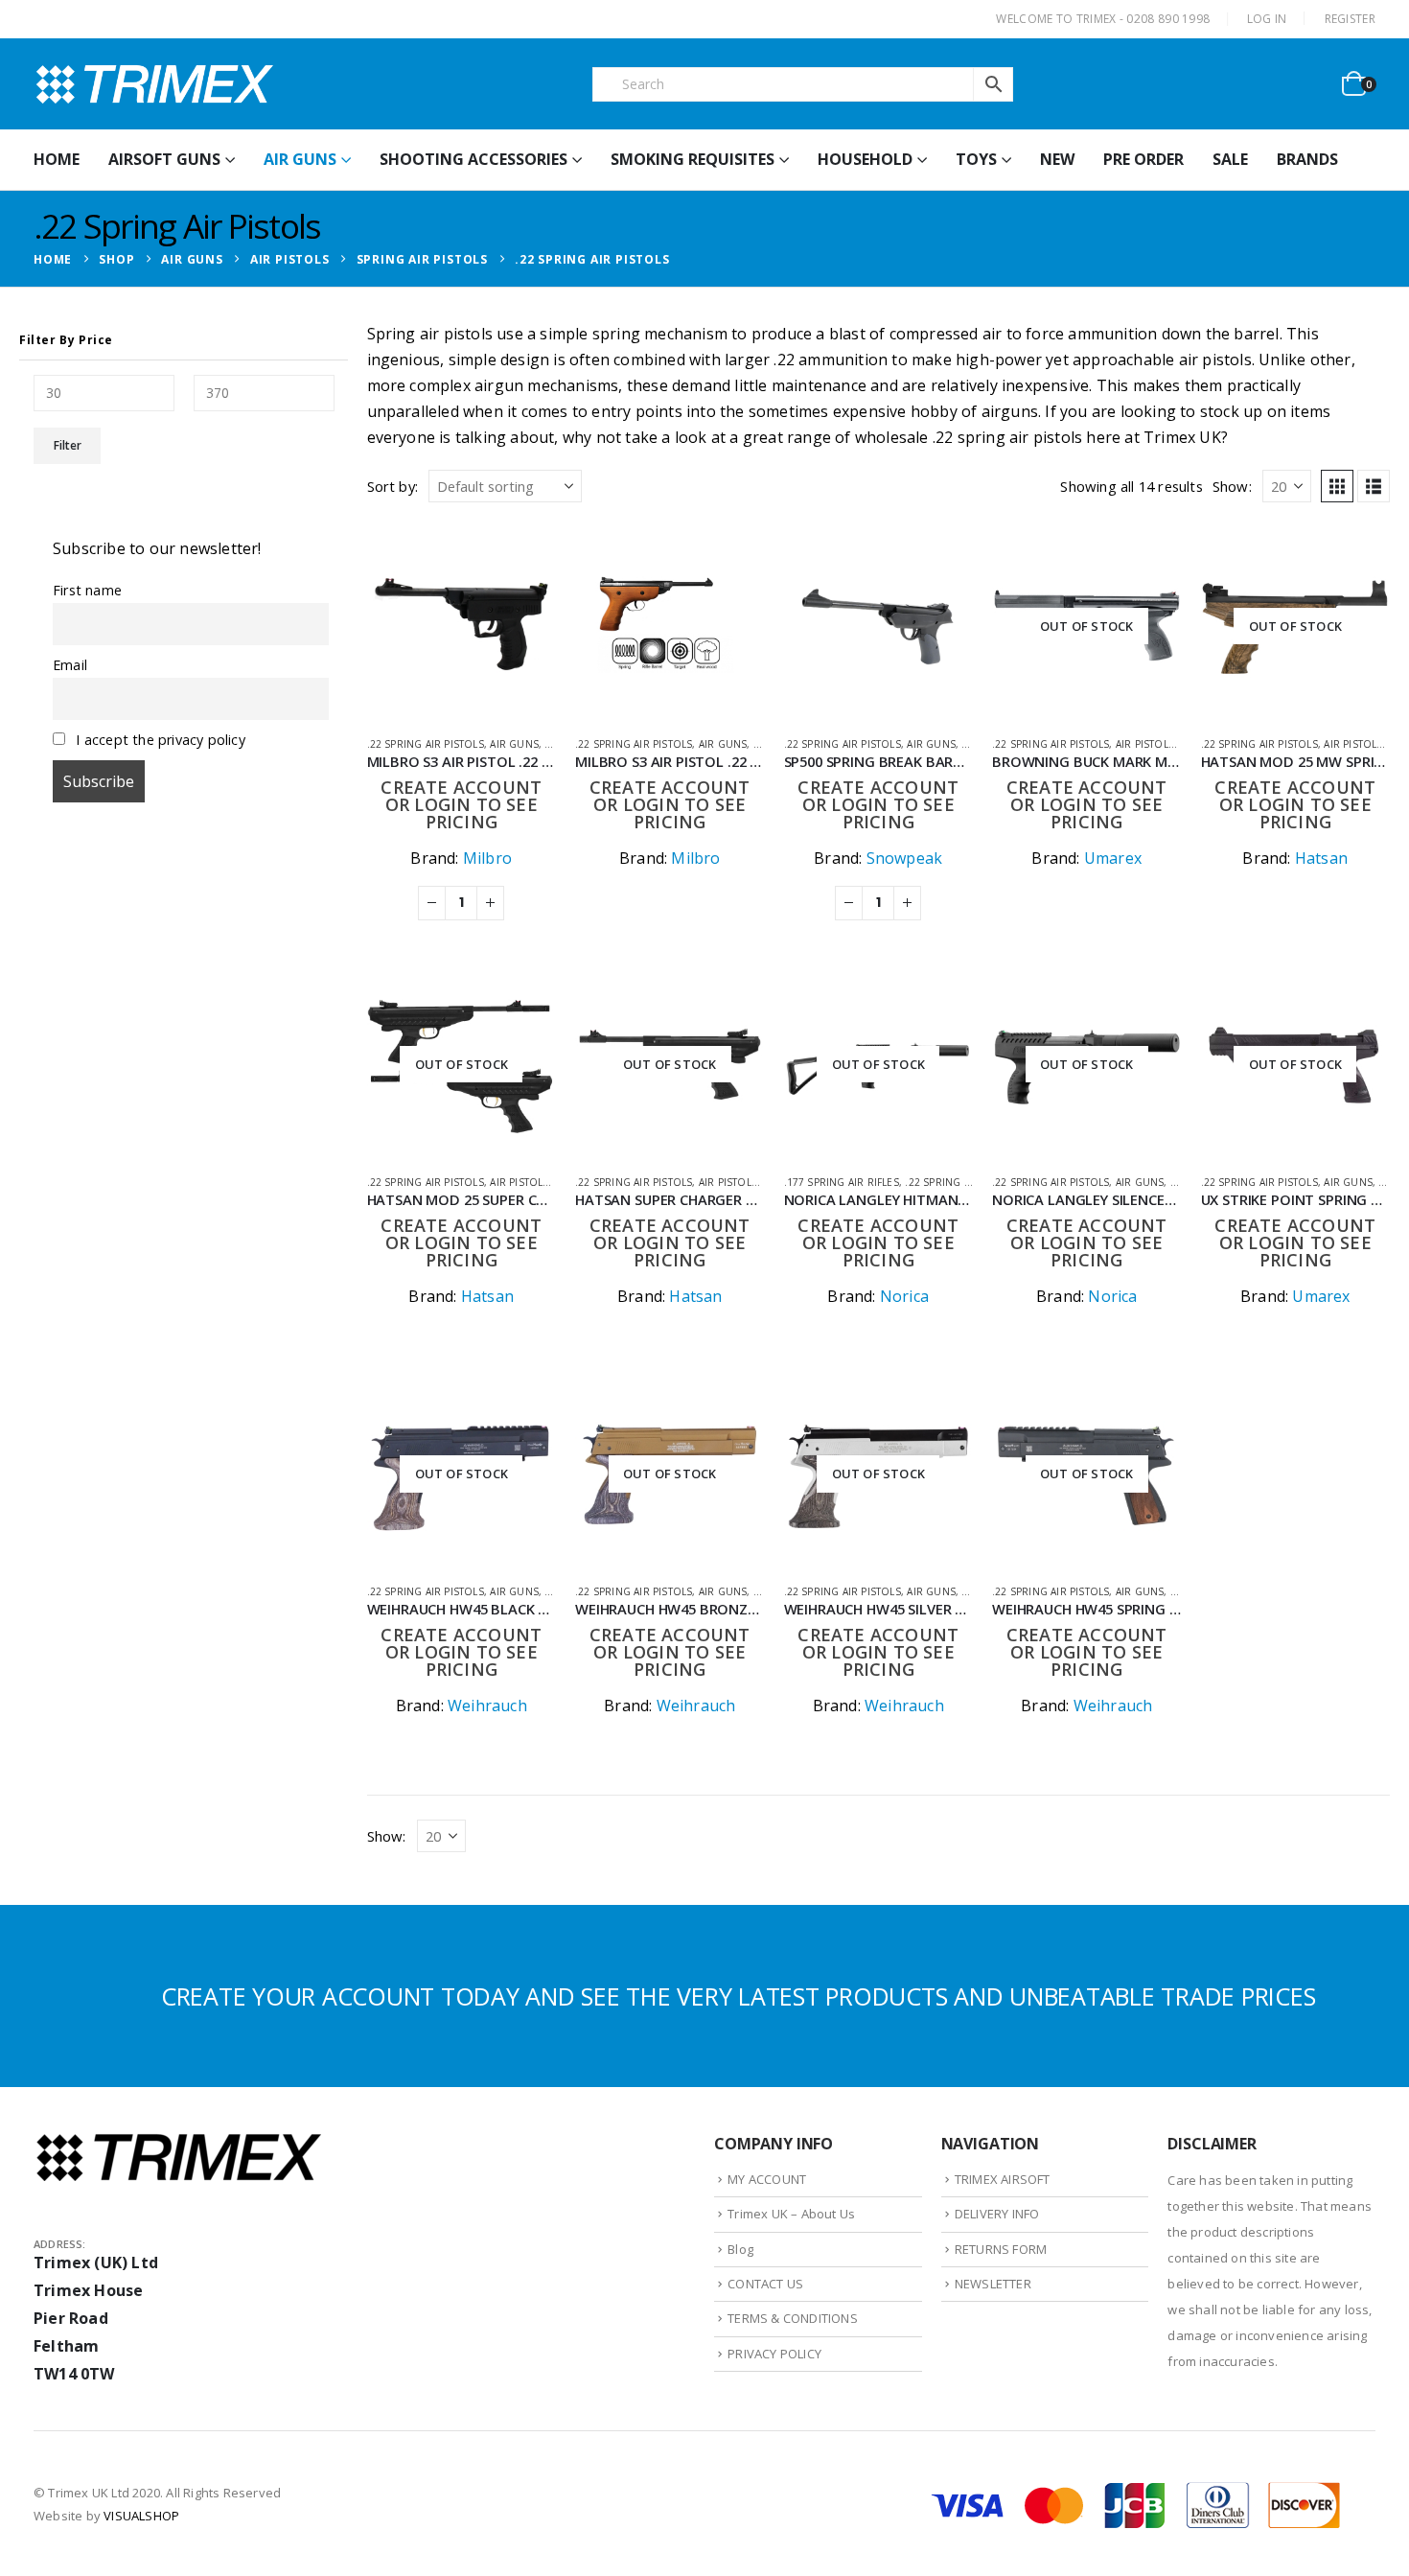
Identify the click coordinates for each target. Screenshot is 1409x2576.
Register (1350, 19)
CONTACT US (765, 2284)
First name (87, 590)
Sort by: (393, 486)
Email (70, 665)
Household (865, 159)
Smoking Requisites (693, 159)
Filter (68, 445)
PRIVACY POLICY (774, 2354)
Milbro (487, 858)
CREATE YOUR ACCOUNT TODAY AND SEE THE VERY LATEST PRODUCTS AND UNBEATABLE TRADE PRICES (739, 1996)
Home (57, 159)
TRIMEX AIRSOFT (1003, 2179)
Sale (1230, 159)
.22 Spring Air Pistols (426, 744)
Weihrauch (487, 1706)
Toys (976, 159)
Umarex (1113, 858)
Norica (904, 1296)
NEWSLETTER (993, 2284)
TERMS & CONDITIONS (793, 2318)
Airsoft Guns (164, 159)
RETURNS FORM (1001, 2249)
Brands (1307, 159)
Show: (1232, 486)
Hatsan (1321, 858)
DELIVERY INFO (997, 2214)
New (1057, 159)
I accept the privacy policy (159, 740)
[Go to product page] (462, 626)
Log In (1267, 19)
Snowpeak (905, 858)
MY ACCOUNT (767, 2179)
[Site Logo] (153, 84)
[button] (1337, 486)
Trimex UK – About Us (791, 2214)
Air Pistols (1145, 744)
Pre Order (1143, 159)
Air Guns (300, 159)
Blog (740, 2249)
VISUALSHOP (141, 2516)
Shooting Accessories (474, 159)
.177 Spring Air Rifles (842, 1182)
